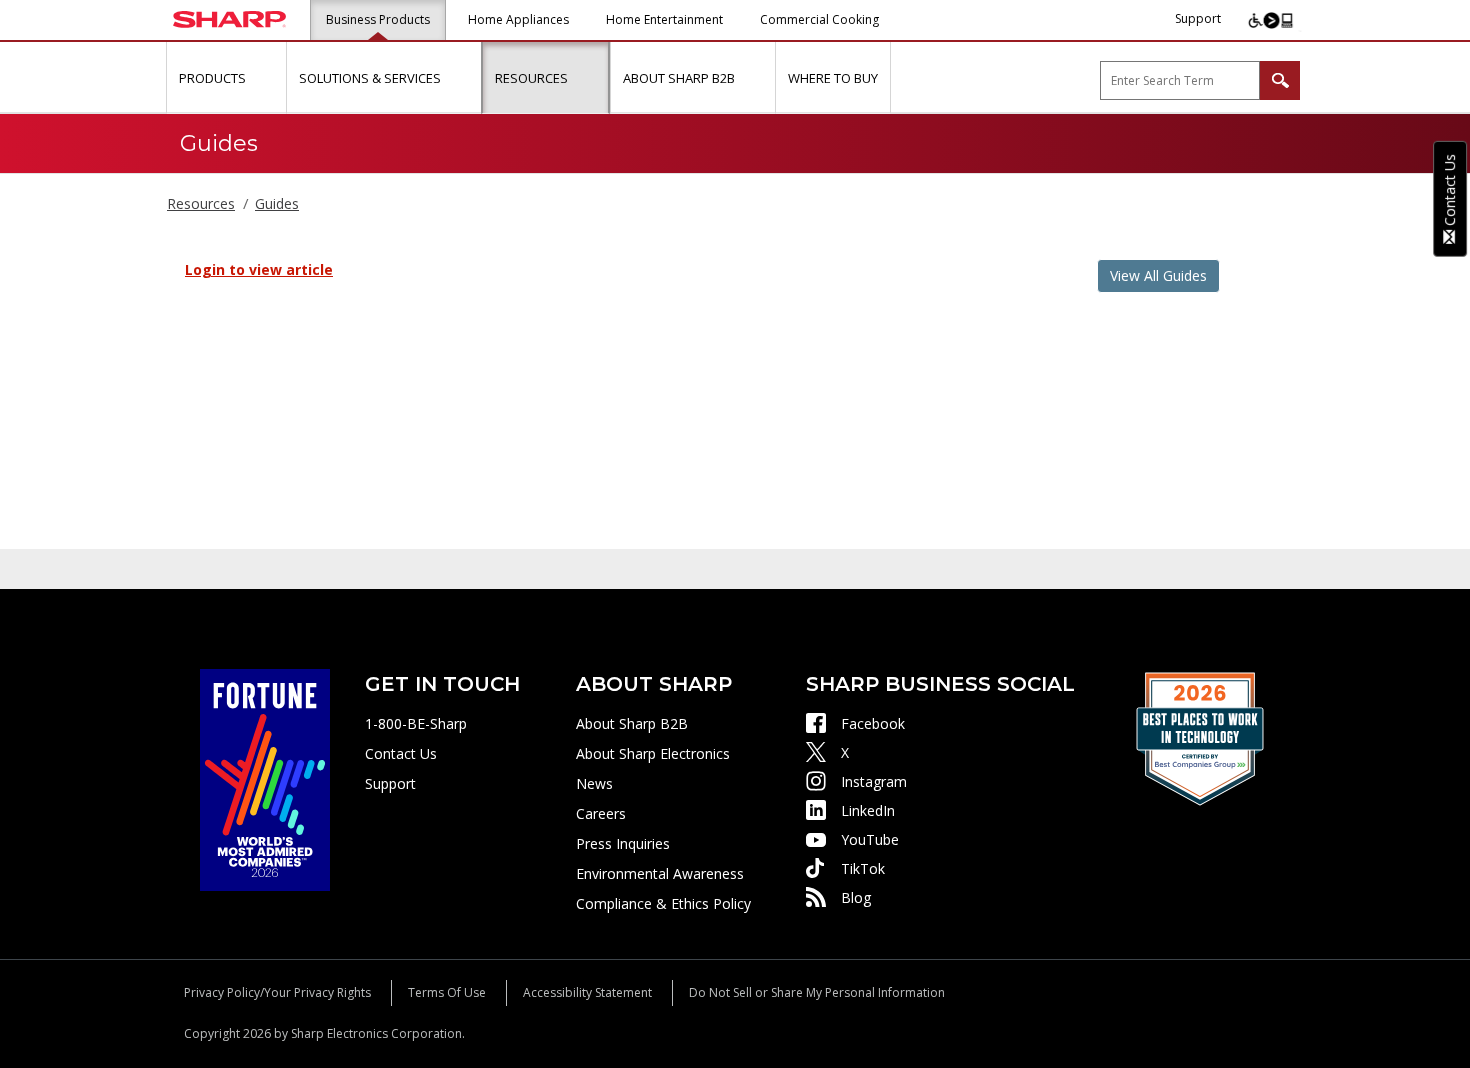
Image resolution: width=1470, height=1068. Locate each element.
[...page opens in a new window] (265, 778)
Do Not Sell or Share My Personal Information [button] (817, 992)
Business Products (378, 19)
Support (1198, 18)
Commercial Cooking (819, 19)
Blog (856, 897)
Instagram (874, 781)
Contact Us (401, 753)
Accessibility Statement (587, 992)
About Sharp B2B (632, 723)
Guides (277, 203)
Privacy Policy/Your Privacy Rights (277, 992)
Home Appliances (518, 19)
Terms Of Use (447, 992)
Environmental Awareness (660, 873)
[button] (268, 77)
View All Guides (1158, 275)
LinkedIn (868, 810)
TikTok (863, 868)
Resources (201, 203)
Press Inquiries (623, 843)
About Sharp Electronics (653, 753)
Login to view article (259, 269)
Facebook (873, 723)
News (594, 783)
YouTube (870, 839)
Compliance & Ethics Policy (663, 903)
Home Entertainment (664, 19)
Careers (601, 813)
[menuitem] (226, 78)
